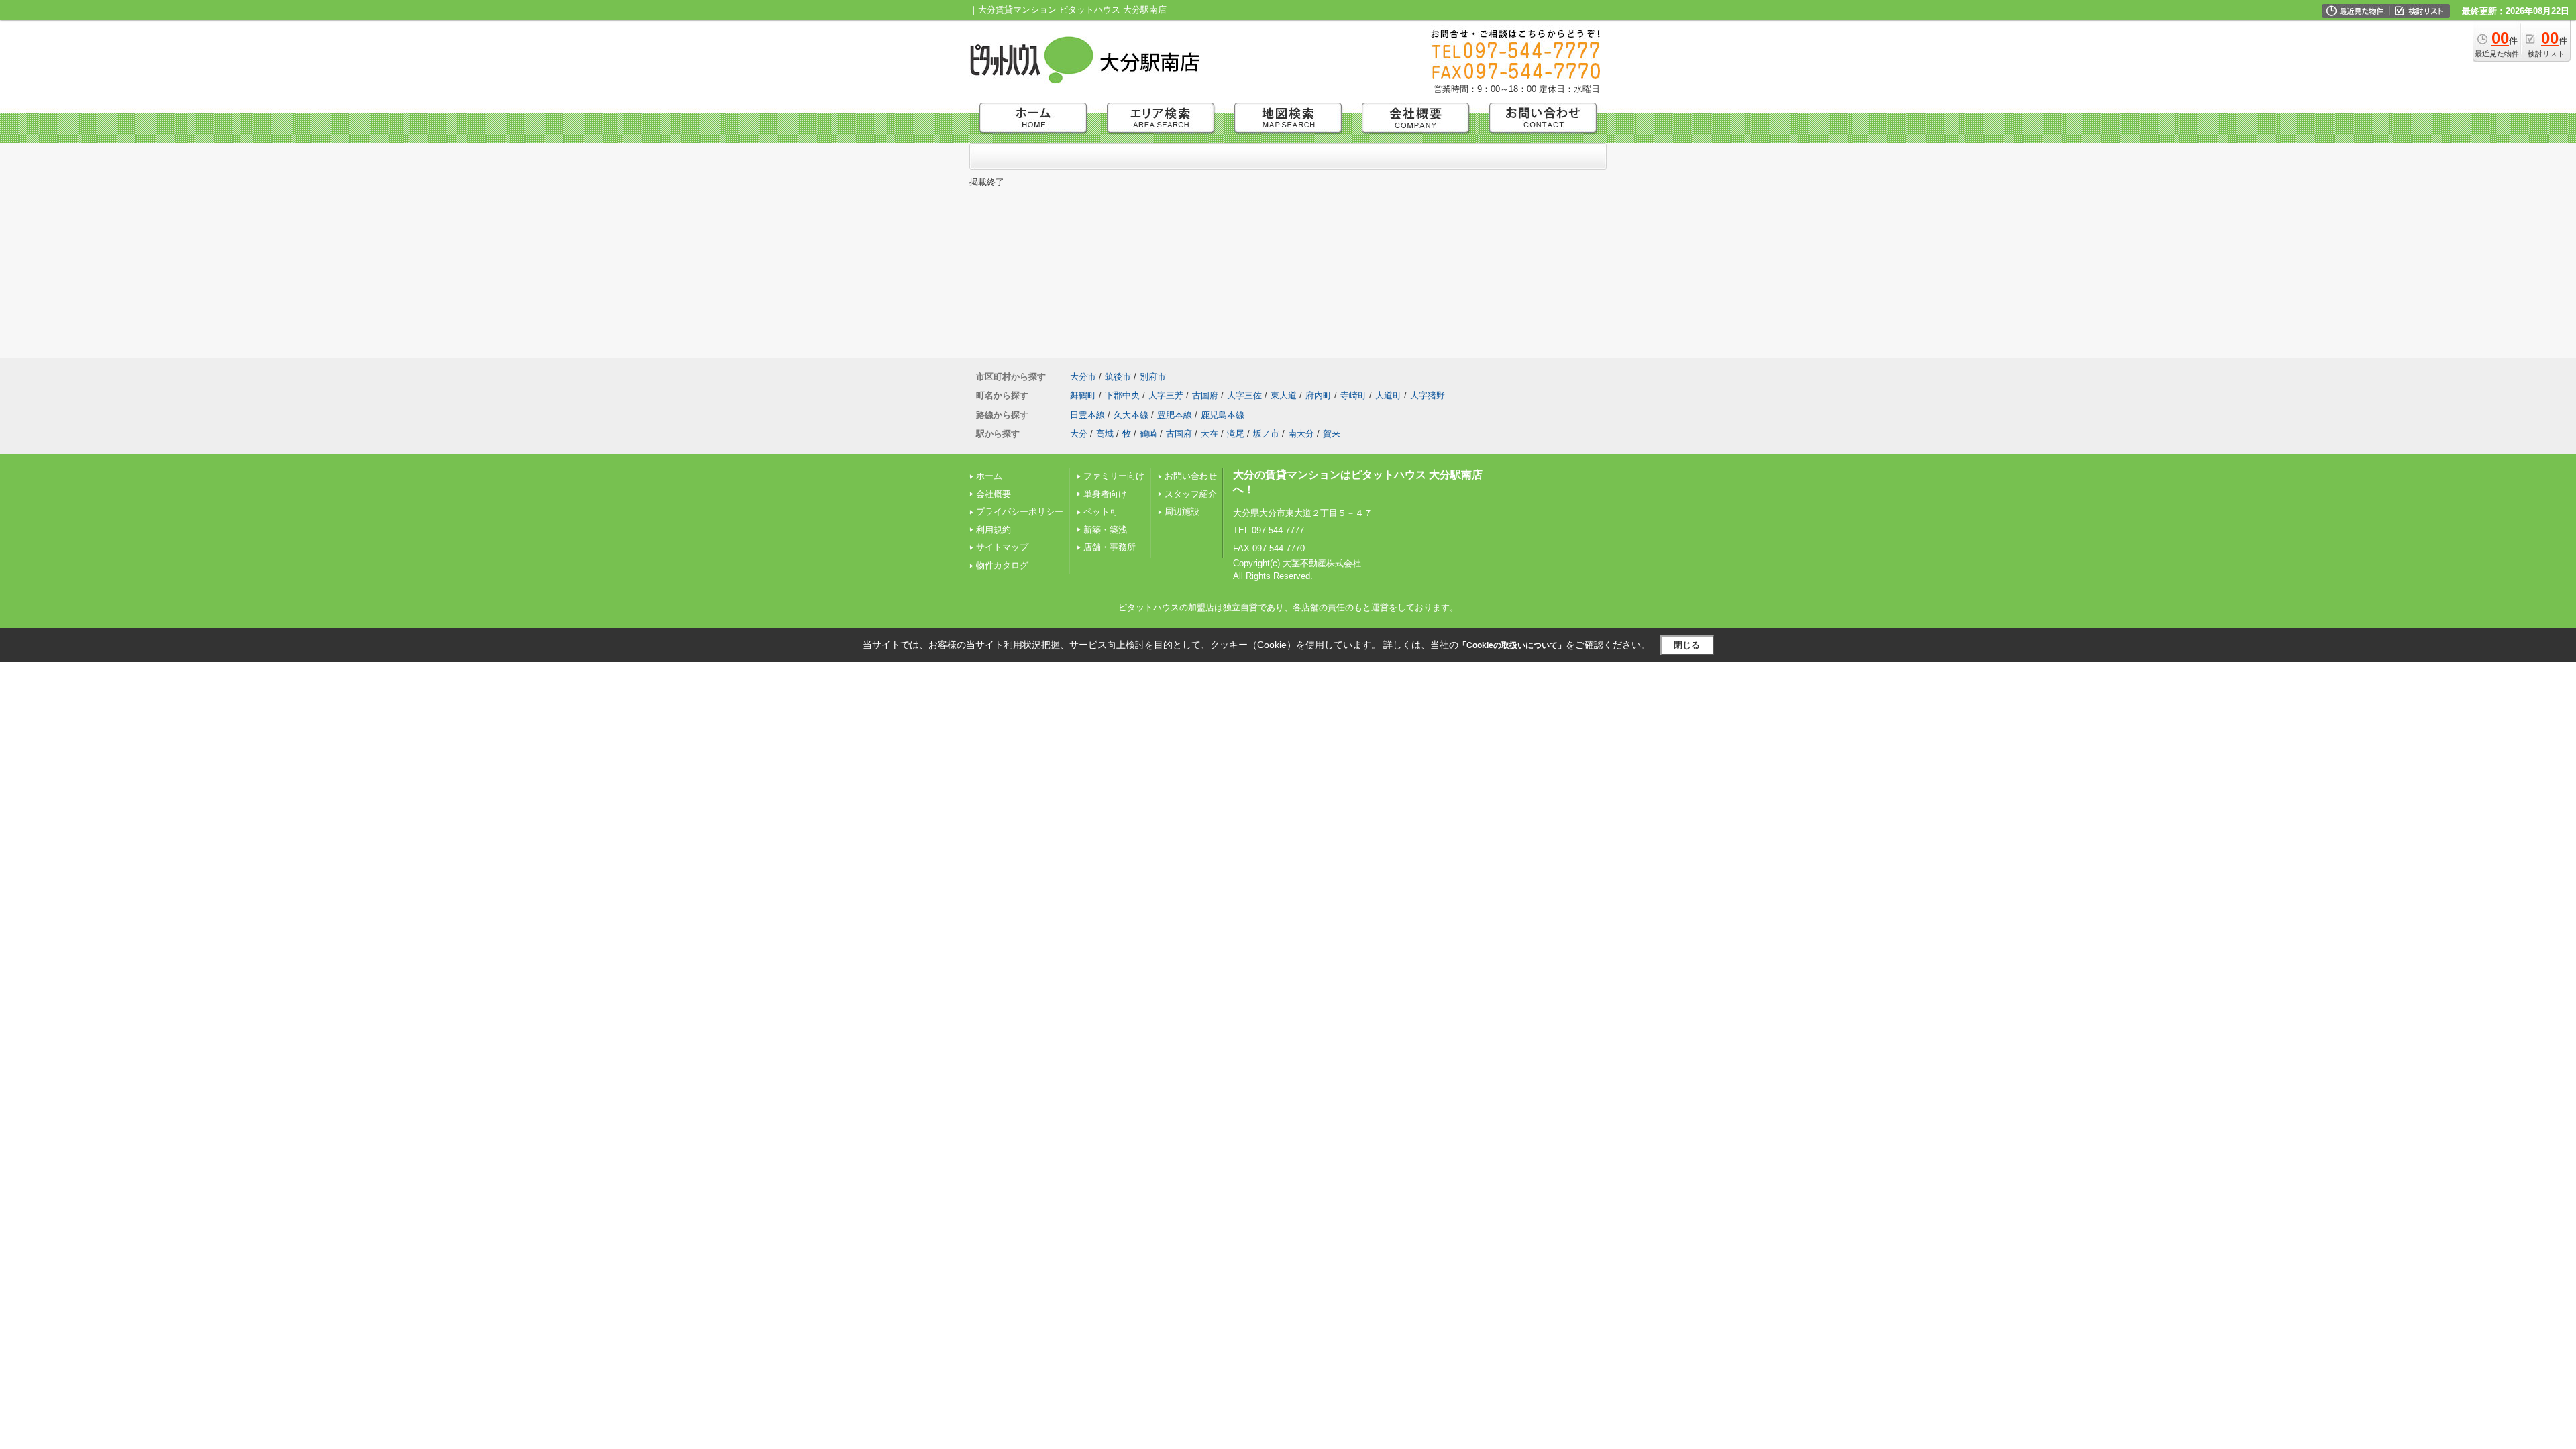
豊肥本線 (1175, 415)
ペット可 (1101, 512)
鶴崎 (1148, 434)
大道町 (1388, 395)
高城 (1105, 434)
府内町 (1319, 395)
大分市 (1083, 377)
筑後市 (1118, 377)
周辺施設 (1182, 512)
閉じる (1687, 645)
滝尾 (1236, 434)
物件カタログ (1002, 565)
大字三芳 (1166, 395)
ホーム (989, 476)
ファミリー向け (1114, 476)
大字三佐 (1244, 395)
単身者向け (1105, 494)
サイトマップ (1002, 547)
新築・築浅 (1105, 530)
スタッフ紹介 (1191, 494)
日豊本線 (1087, 415)
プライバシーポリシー (1020, 512)
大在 (1210, 434)
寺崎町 (1353, 395)
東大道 (1284, 395)
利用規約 (994, 530)
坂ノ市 (1266, 434)
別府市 (1153, 377)
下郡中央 (1122, 395)
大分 (1079, 434)
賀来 (1332, 434)
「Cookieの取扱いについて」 (1512, 645)
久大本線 (1131, 415)
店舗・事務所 (1110, 547)
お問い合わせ (1191, 476)
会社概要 (994, 494)
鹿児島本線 (1223, 415)
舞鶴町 (1083, 395)
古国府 (1205, 395)
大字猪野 (1428, 395)
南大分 (1301, 434)
